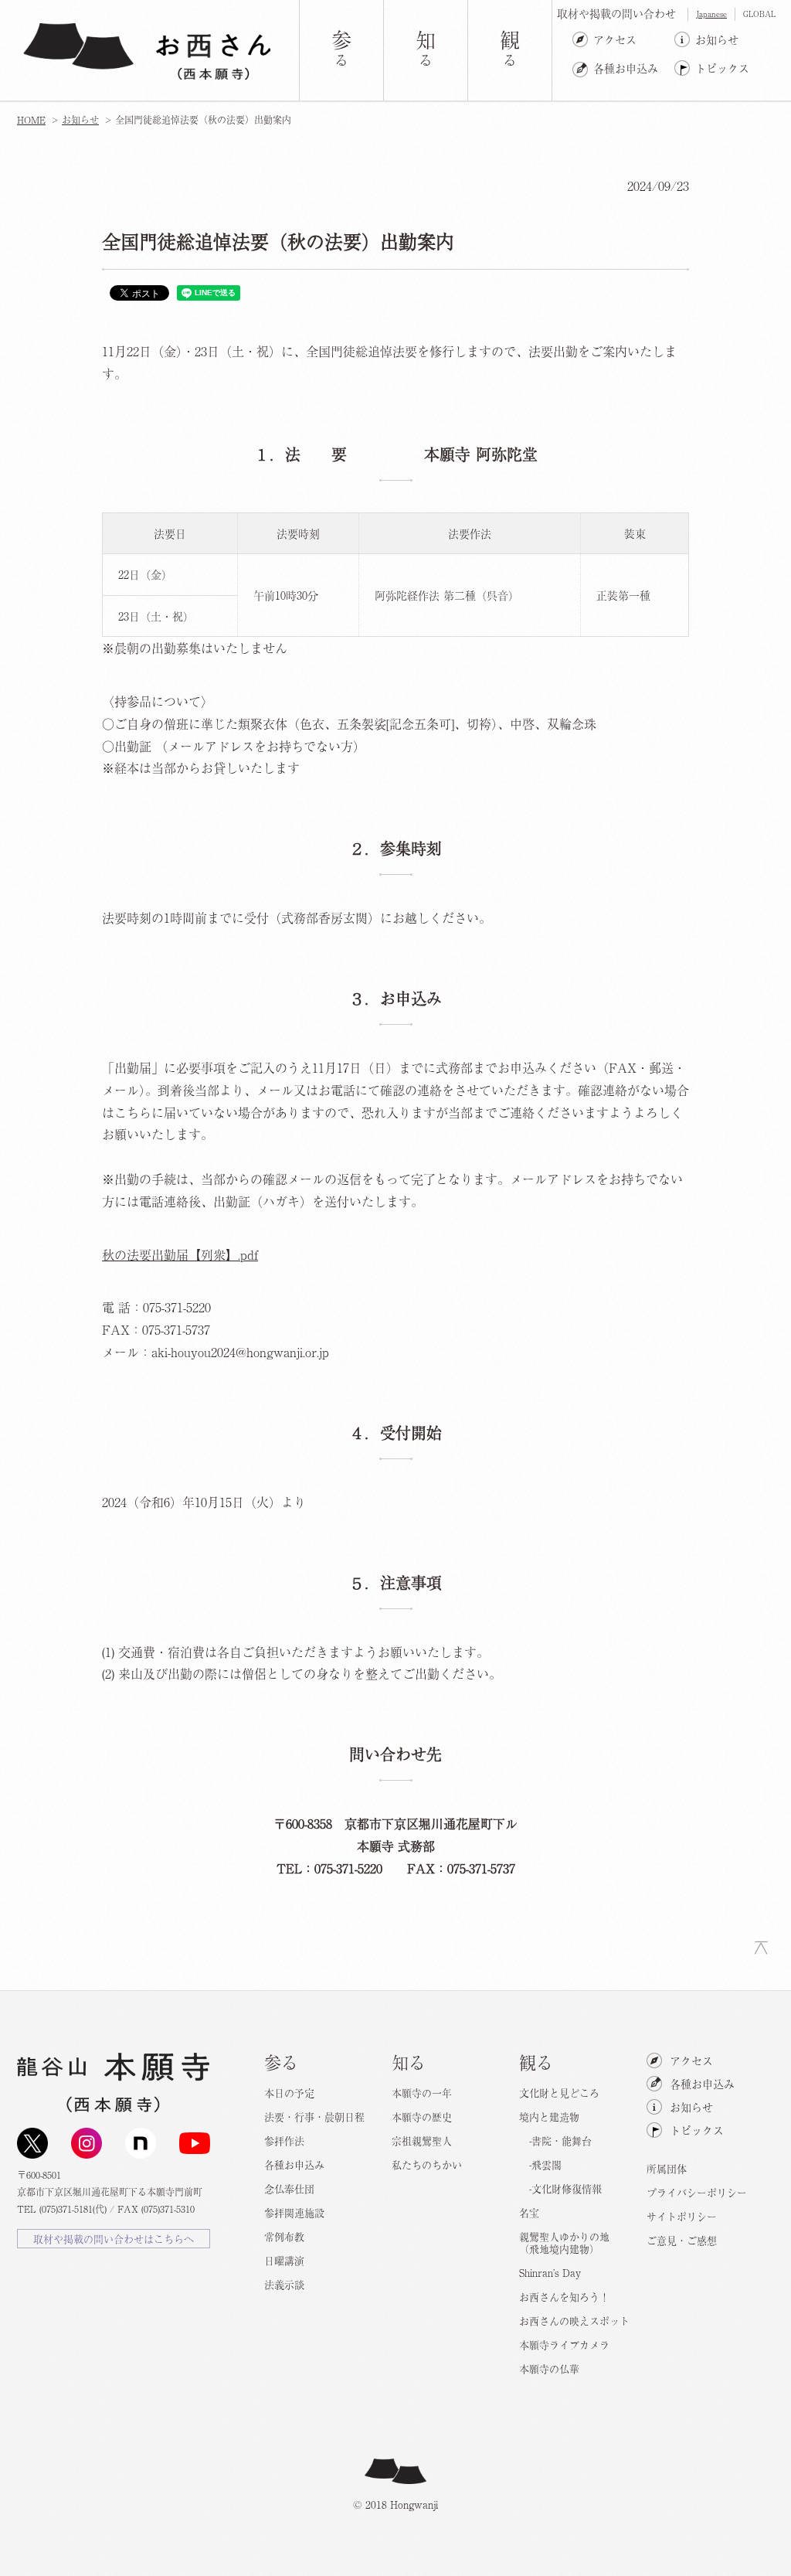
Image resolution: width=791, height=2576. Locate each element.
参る (281, 2061)
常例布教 (284, 2236)
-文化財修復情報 (560, 2188)
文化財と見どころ (559, 2093)
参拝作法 (284, 2140)
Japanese (711, 14)
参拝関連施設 (294, 2212)
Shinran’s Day (550, 2273)
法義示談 (284, 2284)
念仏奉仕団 (289, 2188)
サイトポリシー (682, 2216)
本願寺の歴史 (422, 2117)
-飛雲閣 (540, 2164)
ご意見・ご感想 (682, 2240)
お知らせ (717, 39)
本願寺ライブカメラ (564, 2345)
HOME (31, 120)
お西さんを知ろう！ (564, 2297)
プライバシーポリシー (697, 2192)
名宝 (529, 2212)
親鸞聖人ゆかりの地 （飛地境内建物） (564, 2243)
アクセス (615, 39)
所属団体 (667, 2168)
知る (409, 2061)
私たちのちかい (427, 2164)
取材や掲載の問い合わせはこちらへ (114, 2239)
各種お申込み (626, 68)
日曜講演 (284, 2260)
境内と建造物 (549, 2117)
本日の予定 (289, 2093)
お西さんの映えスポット (574, 2321)
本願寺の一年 (422, 2093)
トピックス (722, 68)
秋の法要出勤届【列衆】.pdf (180, 1254)
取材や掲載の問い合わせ (616, 13)
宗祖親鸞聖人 (422, 2140)
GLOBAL (759, 14)
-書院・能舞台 (555, 2140)
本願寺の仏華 (549, 2368)
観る (536, 2061)
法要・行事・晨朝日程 (314, 2117)
